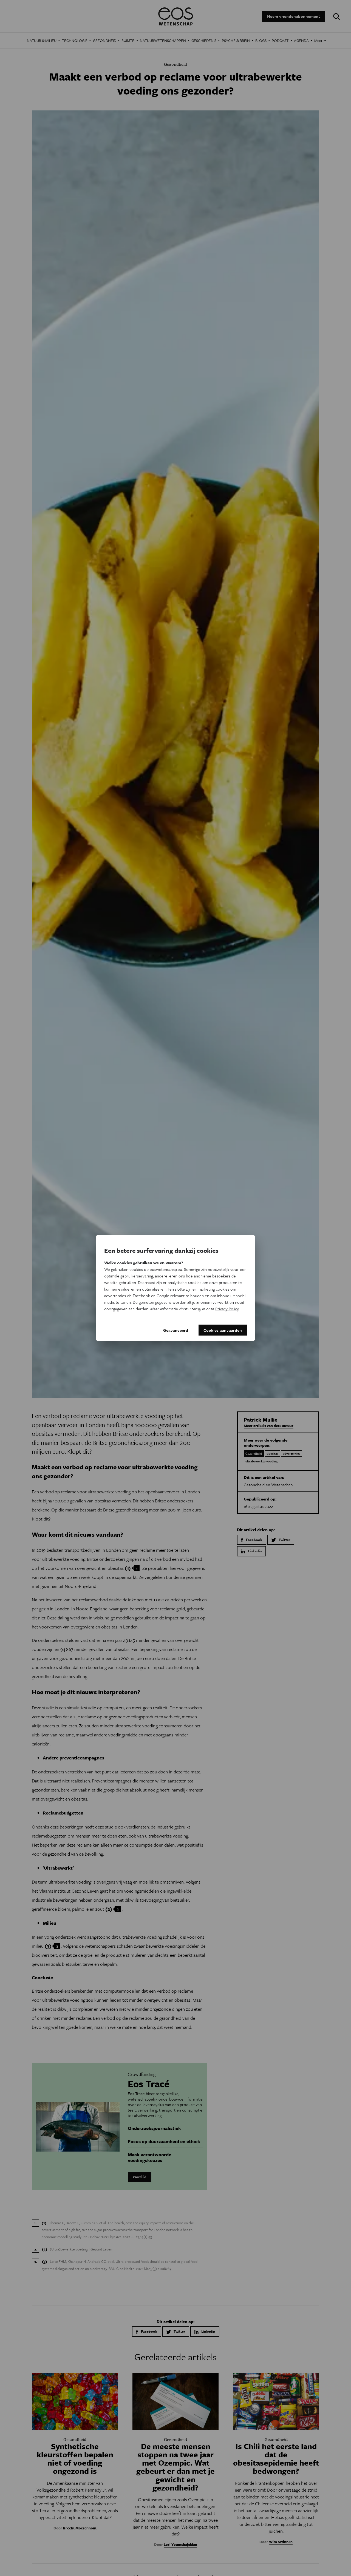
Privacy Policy (227, 1309)
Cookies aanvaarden (223, 1330)
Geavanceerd (176, 1330)
